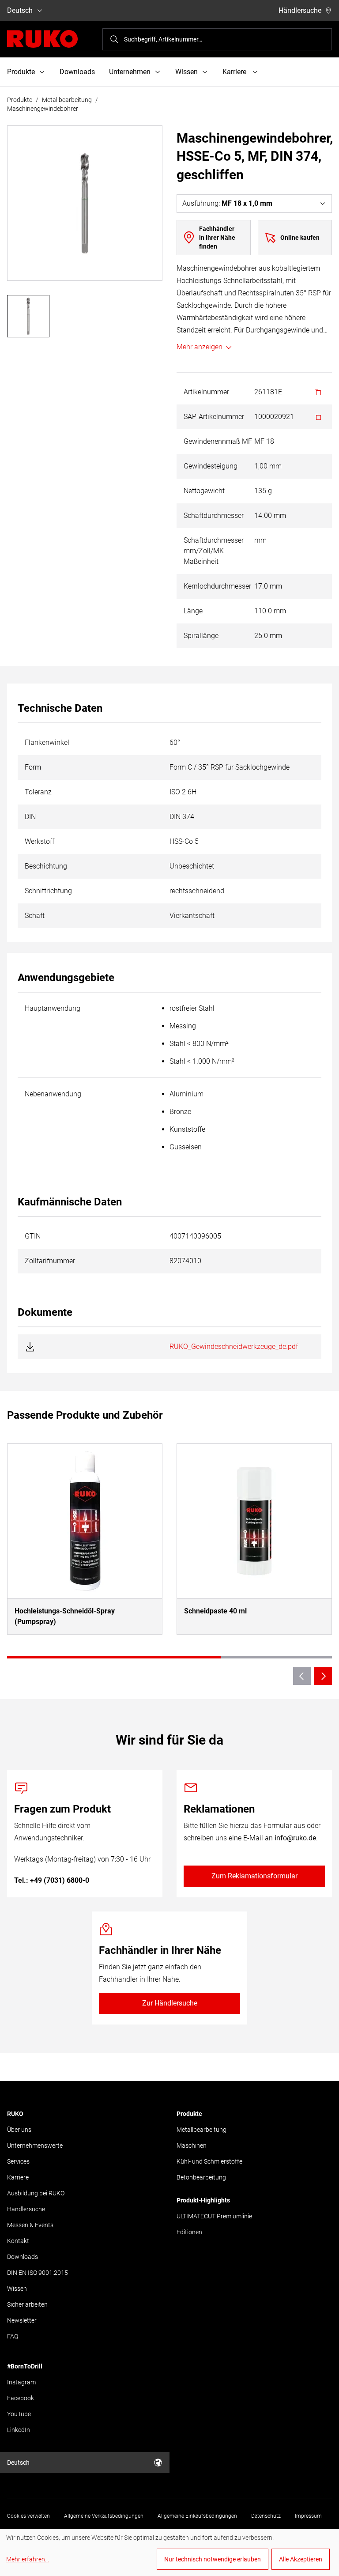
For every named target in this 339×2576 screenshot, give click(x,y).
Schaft (35, 916)
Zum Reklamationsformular (254, 1876)
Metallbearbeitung (67, 100)
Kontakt (18, 2241)
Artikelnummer (206, 392)
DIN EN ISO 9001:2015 (38, 2273)
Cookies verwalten (28, 2516)
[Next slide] (323, 1676)
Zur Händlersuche (170, 2003)
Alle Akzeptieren (301, 2559)
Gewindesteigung (211, 466)
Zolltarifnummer (50, 1261)
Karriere (18, 2177)
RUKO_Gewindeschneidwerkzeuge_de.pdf (234, 1347)
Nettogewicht (204, 491)
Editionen (189, 2232)
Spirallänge (201, 636)
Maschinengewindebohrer (43, 109)
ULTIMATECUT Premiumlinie (214, 2216)
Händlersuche (300, 10)
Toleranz (38, 792)
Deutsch (20, 10)
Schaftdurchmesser (214, 516)
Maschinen (192, 2145)
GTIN (33, 1236)
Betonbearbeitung (201, 2177)
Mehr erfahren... (28, 2559)
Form (33, 767)
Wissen (17, 2289)
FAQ (13, 2336)
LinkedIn (19, 2430)
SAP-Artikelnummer (214, 417)
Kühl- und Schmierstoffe (209, 2161)
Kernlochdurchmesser (217, 586)
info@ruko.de (295, 1838)
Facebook (21, 2398)
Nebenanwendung (53, 1094)
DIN (30, 817)
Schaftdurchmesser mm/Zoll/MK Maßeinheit (214, 551)
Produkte (20, 100)
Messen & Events (30, 2225)
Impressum (308, 2516)
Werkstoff (40, 841)
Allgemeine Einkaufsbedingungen (197, 2516)
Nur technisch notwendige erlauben (213, 2559)
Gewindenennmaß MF (218, 441)
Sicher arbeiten (27, 2304)
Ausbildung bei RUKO (36, 2193)
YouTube (19, 2414)
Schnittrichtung (48, 891)
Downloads (77, 72)
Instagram (21, 2382)
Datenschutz (266, 2516)
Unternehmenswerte (35, 2145)
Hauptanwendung (53, 1008)
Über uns (19, 2130)
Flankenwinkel (47, 742)
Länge (193, 611)
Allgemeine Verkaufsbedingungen (104, 2516)
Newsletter (22, 2320)
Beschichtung (46, 866)
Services (18, 2161)
